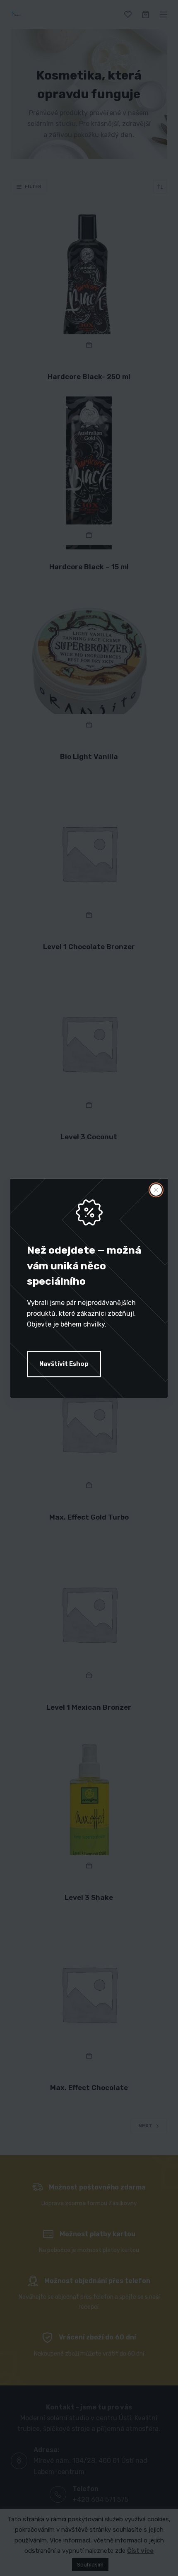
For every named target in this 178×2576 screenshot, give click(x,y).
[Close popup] (156, 1190)
